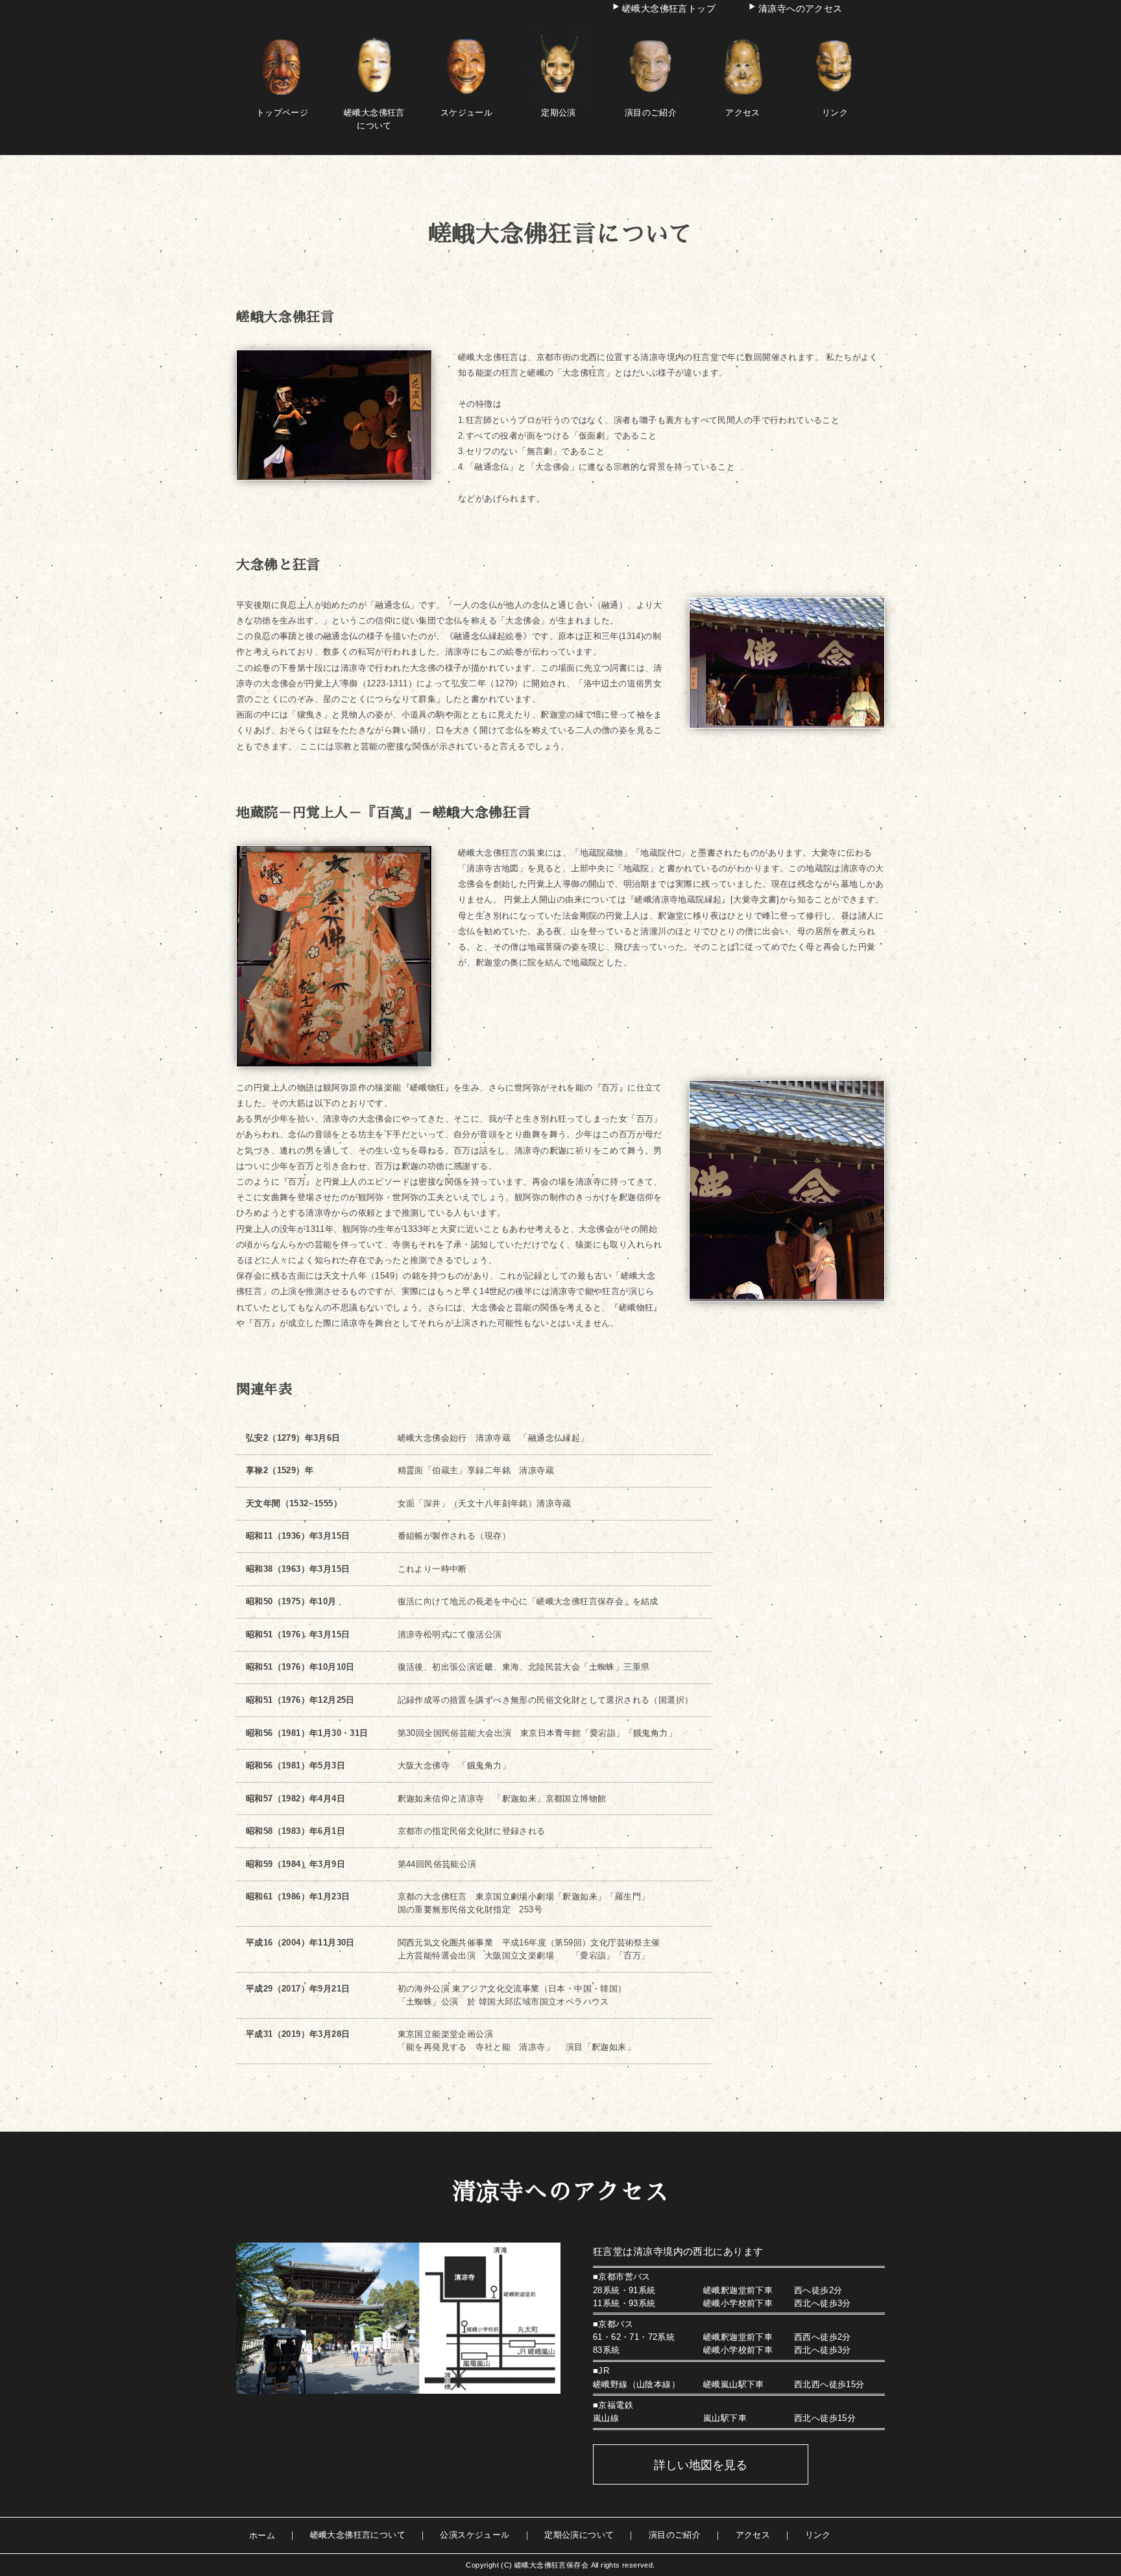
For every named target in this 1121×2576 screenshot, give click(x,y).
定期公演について (579, 2535)
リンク (818, 2535)
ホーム (262, 2535)
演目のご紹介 (675, 2535)
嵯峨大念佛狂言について (374, 119)
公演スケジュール (475, 2535)
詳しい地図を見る (701, 2465)
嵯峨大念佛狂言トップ (669, 8)
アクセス (753, 2535)
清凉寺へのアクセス (801, 8)
